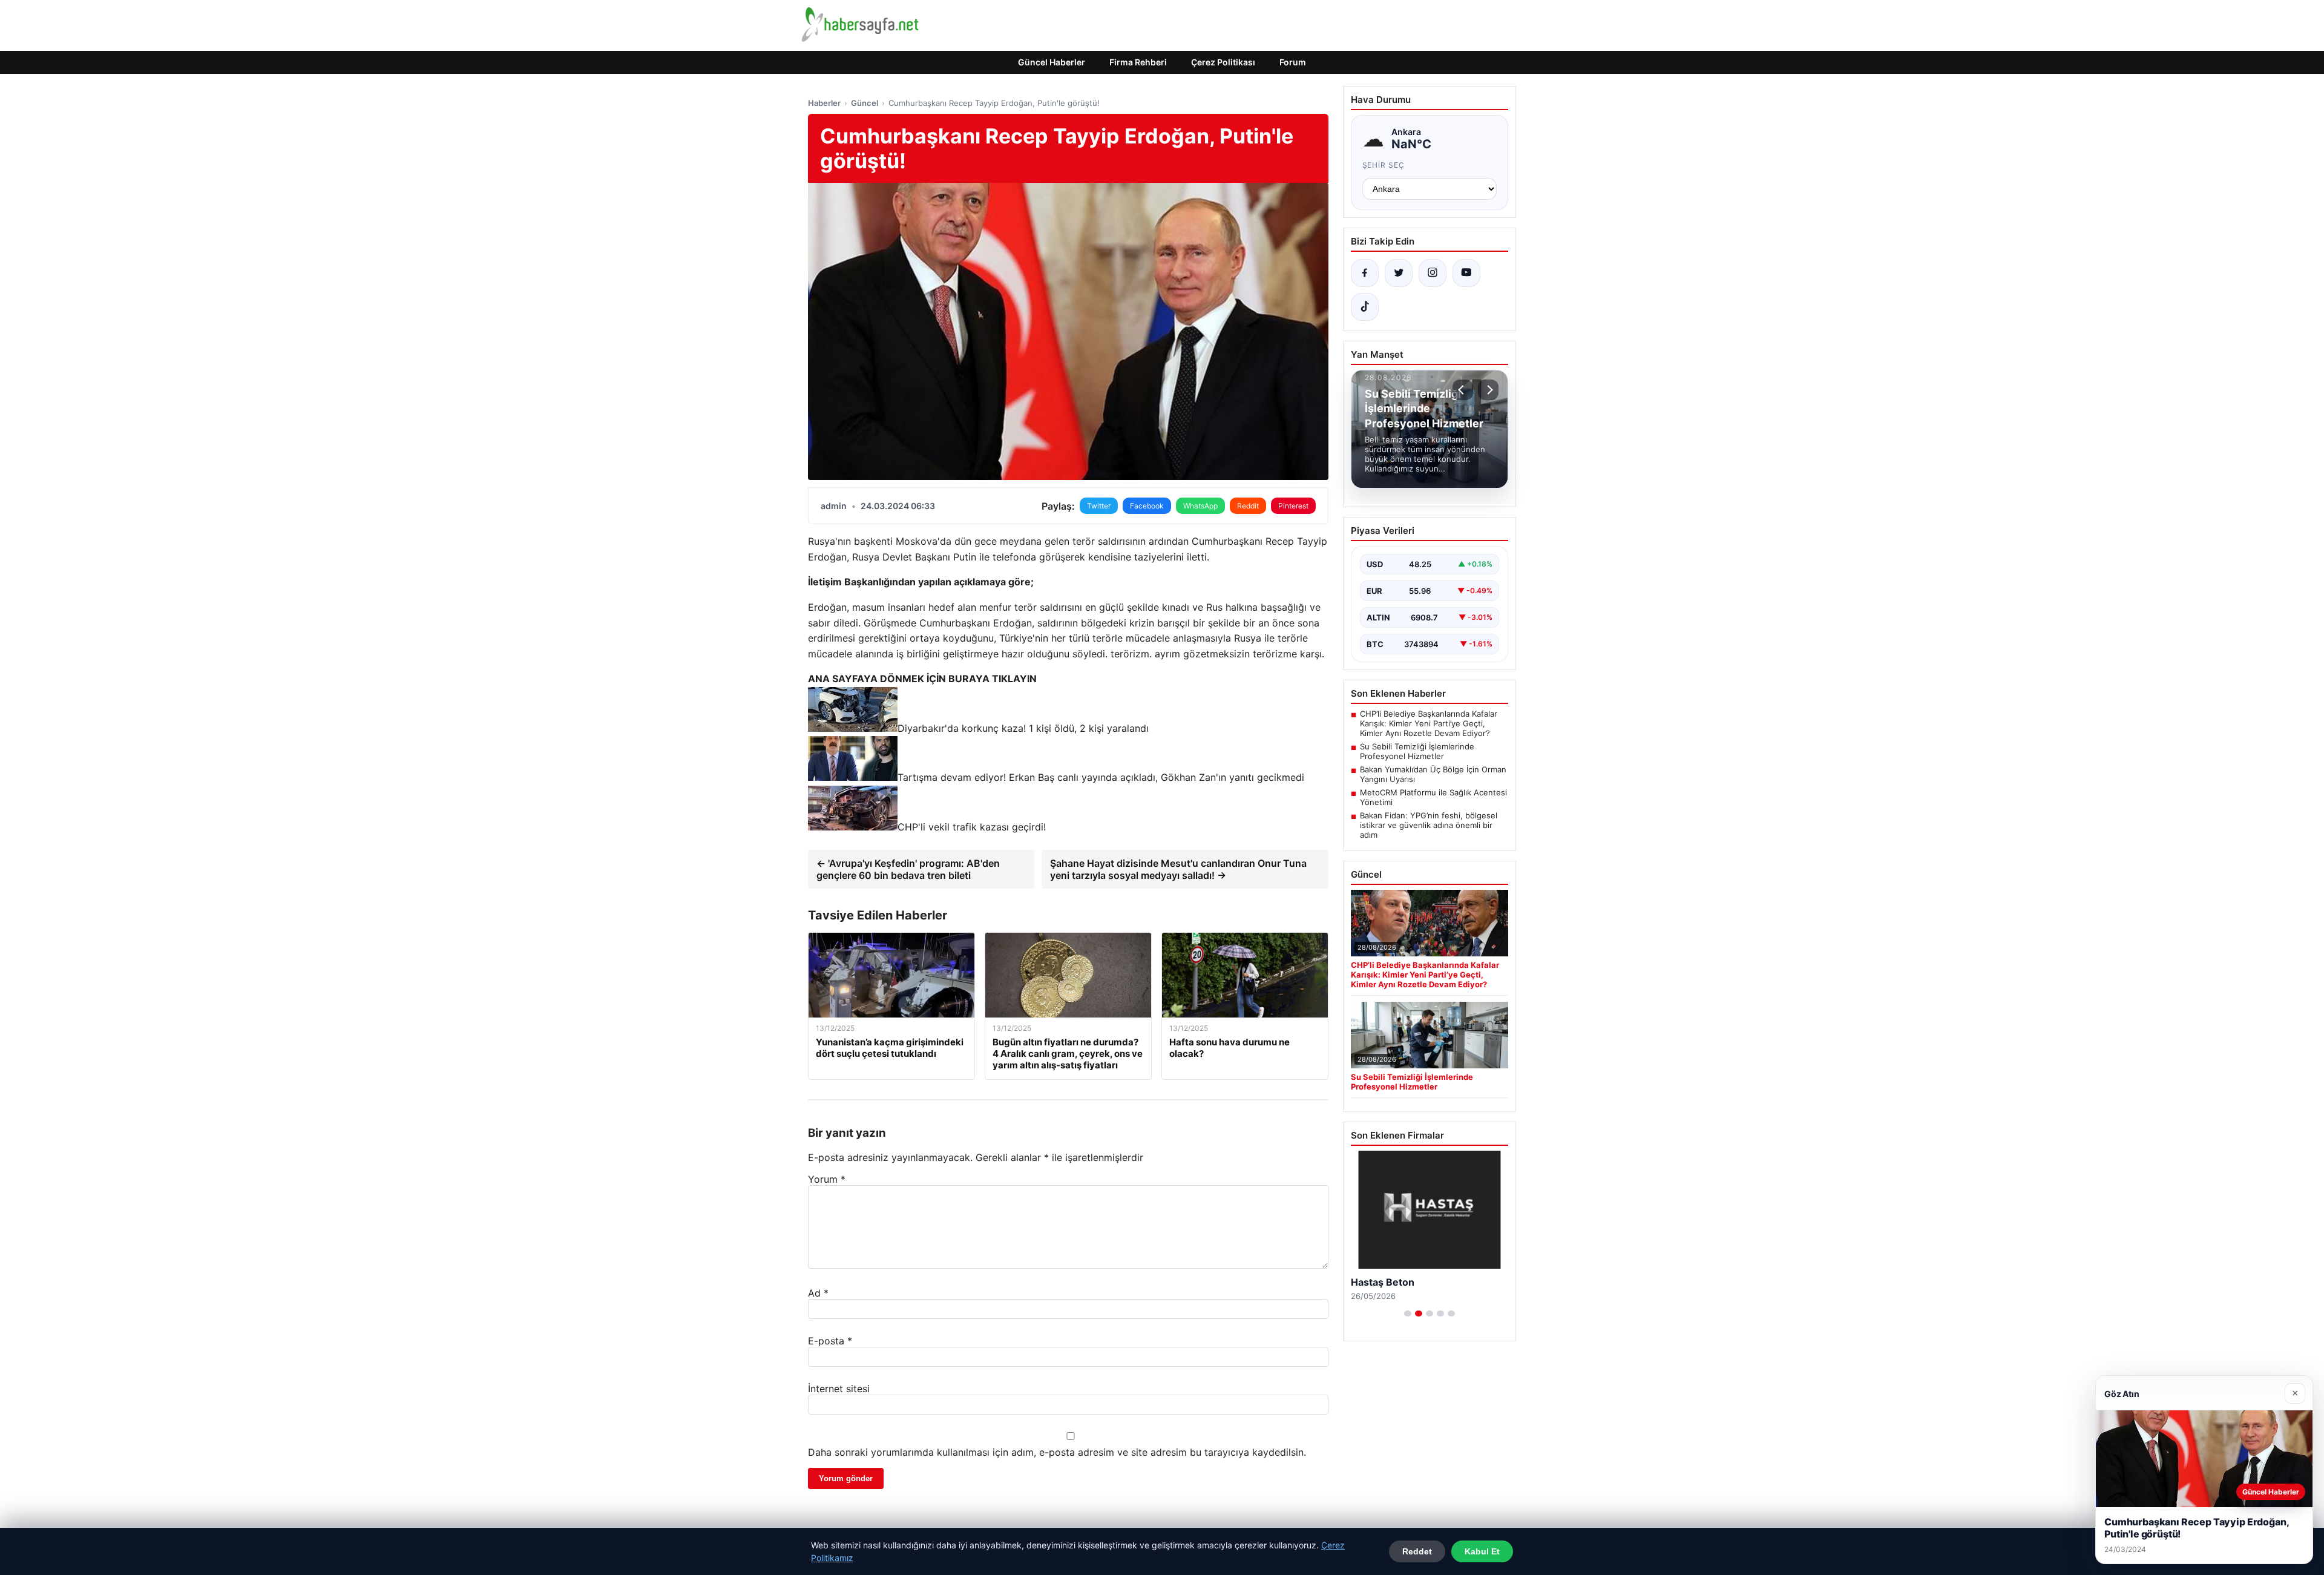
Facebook (1147, 506)
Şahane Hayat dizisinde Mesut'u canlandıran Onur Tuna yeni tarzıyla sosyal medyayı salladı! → (1178, 869)
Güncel (865, 103)
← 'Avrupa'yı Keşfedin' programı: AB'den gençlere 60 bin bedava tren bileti (908, 869)
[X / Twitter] (1399, 273)
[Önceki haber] (1463, 390)
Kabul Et (1482, 1551)
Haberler (824, 103)
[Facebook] (1365, 273)
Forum (1293, 62)
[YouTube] (1466, 273)
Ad (818, 1293)
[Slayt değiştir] (1408, 1314)
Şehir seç (1384, 165)
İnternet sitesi (839, 1389)
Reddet (1417, 1551)
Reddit (1248, 506)
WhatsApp (1200, 506)
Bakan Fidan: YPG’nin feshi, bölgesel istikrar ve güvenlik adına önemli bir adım (1429, 825)
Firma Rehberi (1138, 62)
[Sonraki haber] (1488, 390)
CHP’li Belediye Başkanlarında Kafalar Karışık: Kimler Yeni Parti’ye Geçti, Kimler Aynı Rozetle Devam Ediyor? (1429, 723)
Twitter (1099, 506)
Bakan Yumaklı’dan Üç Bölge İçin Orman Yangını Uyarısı (1433, 774)
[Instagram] (1433, 273)
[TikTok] (1365, 307)
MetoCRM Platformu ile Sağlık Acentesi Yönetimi (1433, 797)
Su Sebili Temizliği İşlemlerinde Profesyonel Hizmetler (1417, 751)
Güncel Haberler (1052, 62)
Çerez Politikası (1223, 62)
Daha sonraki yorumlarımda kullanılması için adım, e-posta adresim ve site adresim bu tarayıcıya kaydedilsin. (1057, 1452)
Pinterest (1293, 506)
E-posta (830, 1341)
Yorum (827, 1179)
